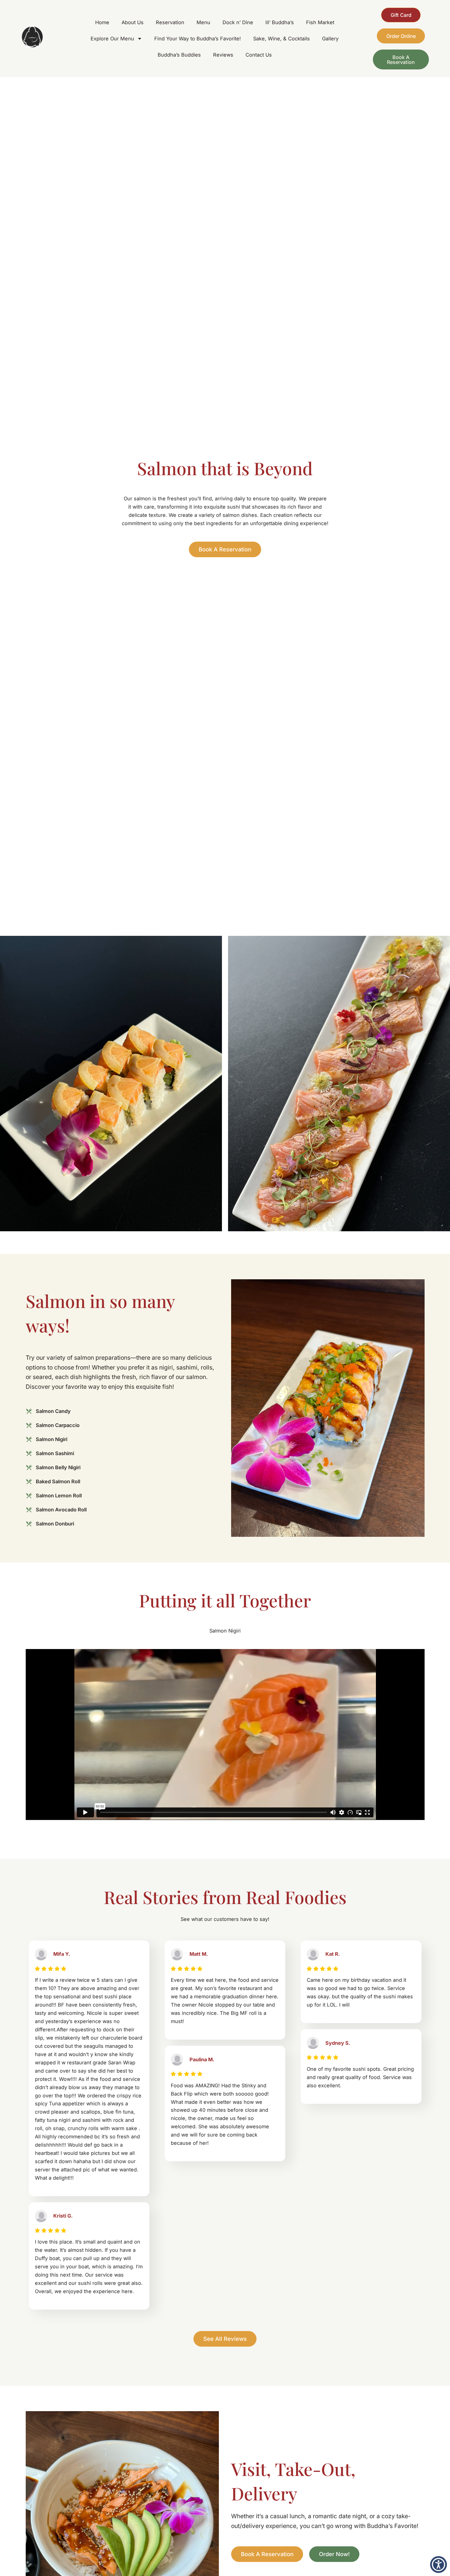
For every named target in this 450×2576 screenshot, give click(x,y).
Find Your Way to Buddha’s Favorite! (198, 39)
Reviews (223, 55)
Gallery (330, 39)
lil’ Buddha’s (280, 22)
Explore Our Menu (112, 39)
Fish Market (320, 22)
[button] (439, 2565)
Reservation (170, 22)
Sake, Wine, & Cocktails (281, 39)
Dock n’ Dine (238, 22)
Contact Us (259, 55)
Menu (203, 22)
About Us (133, 22)
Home (102, 22)
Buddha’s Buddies (179, 55)
